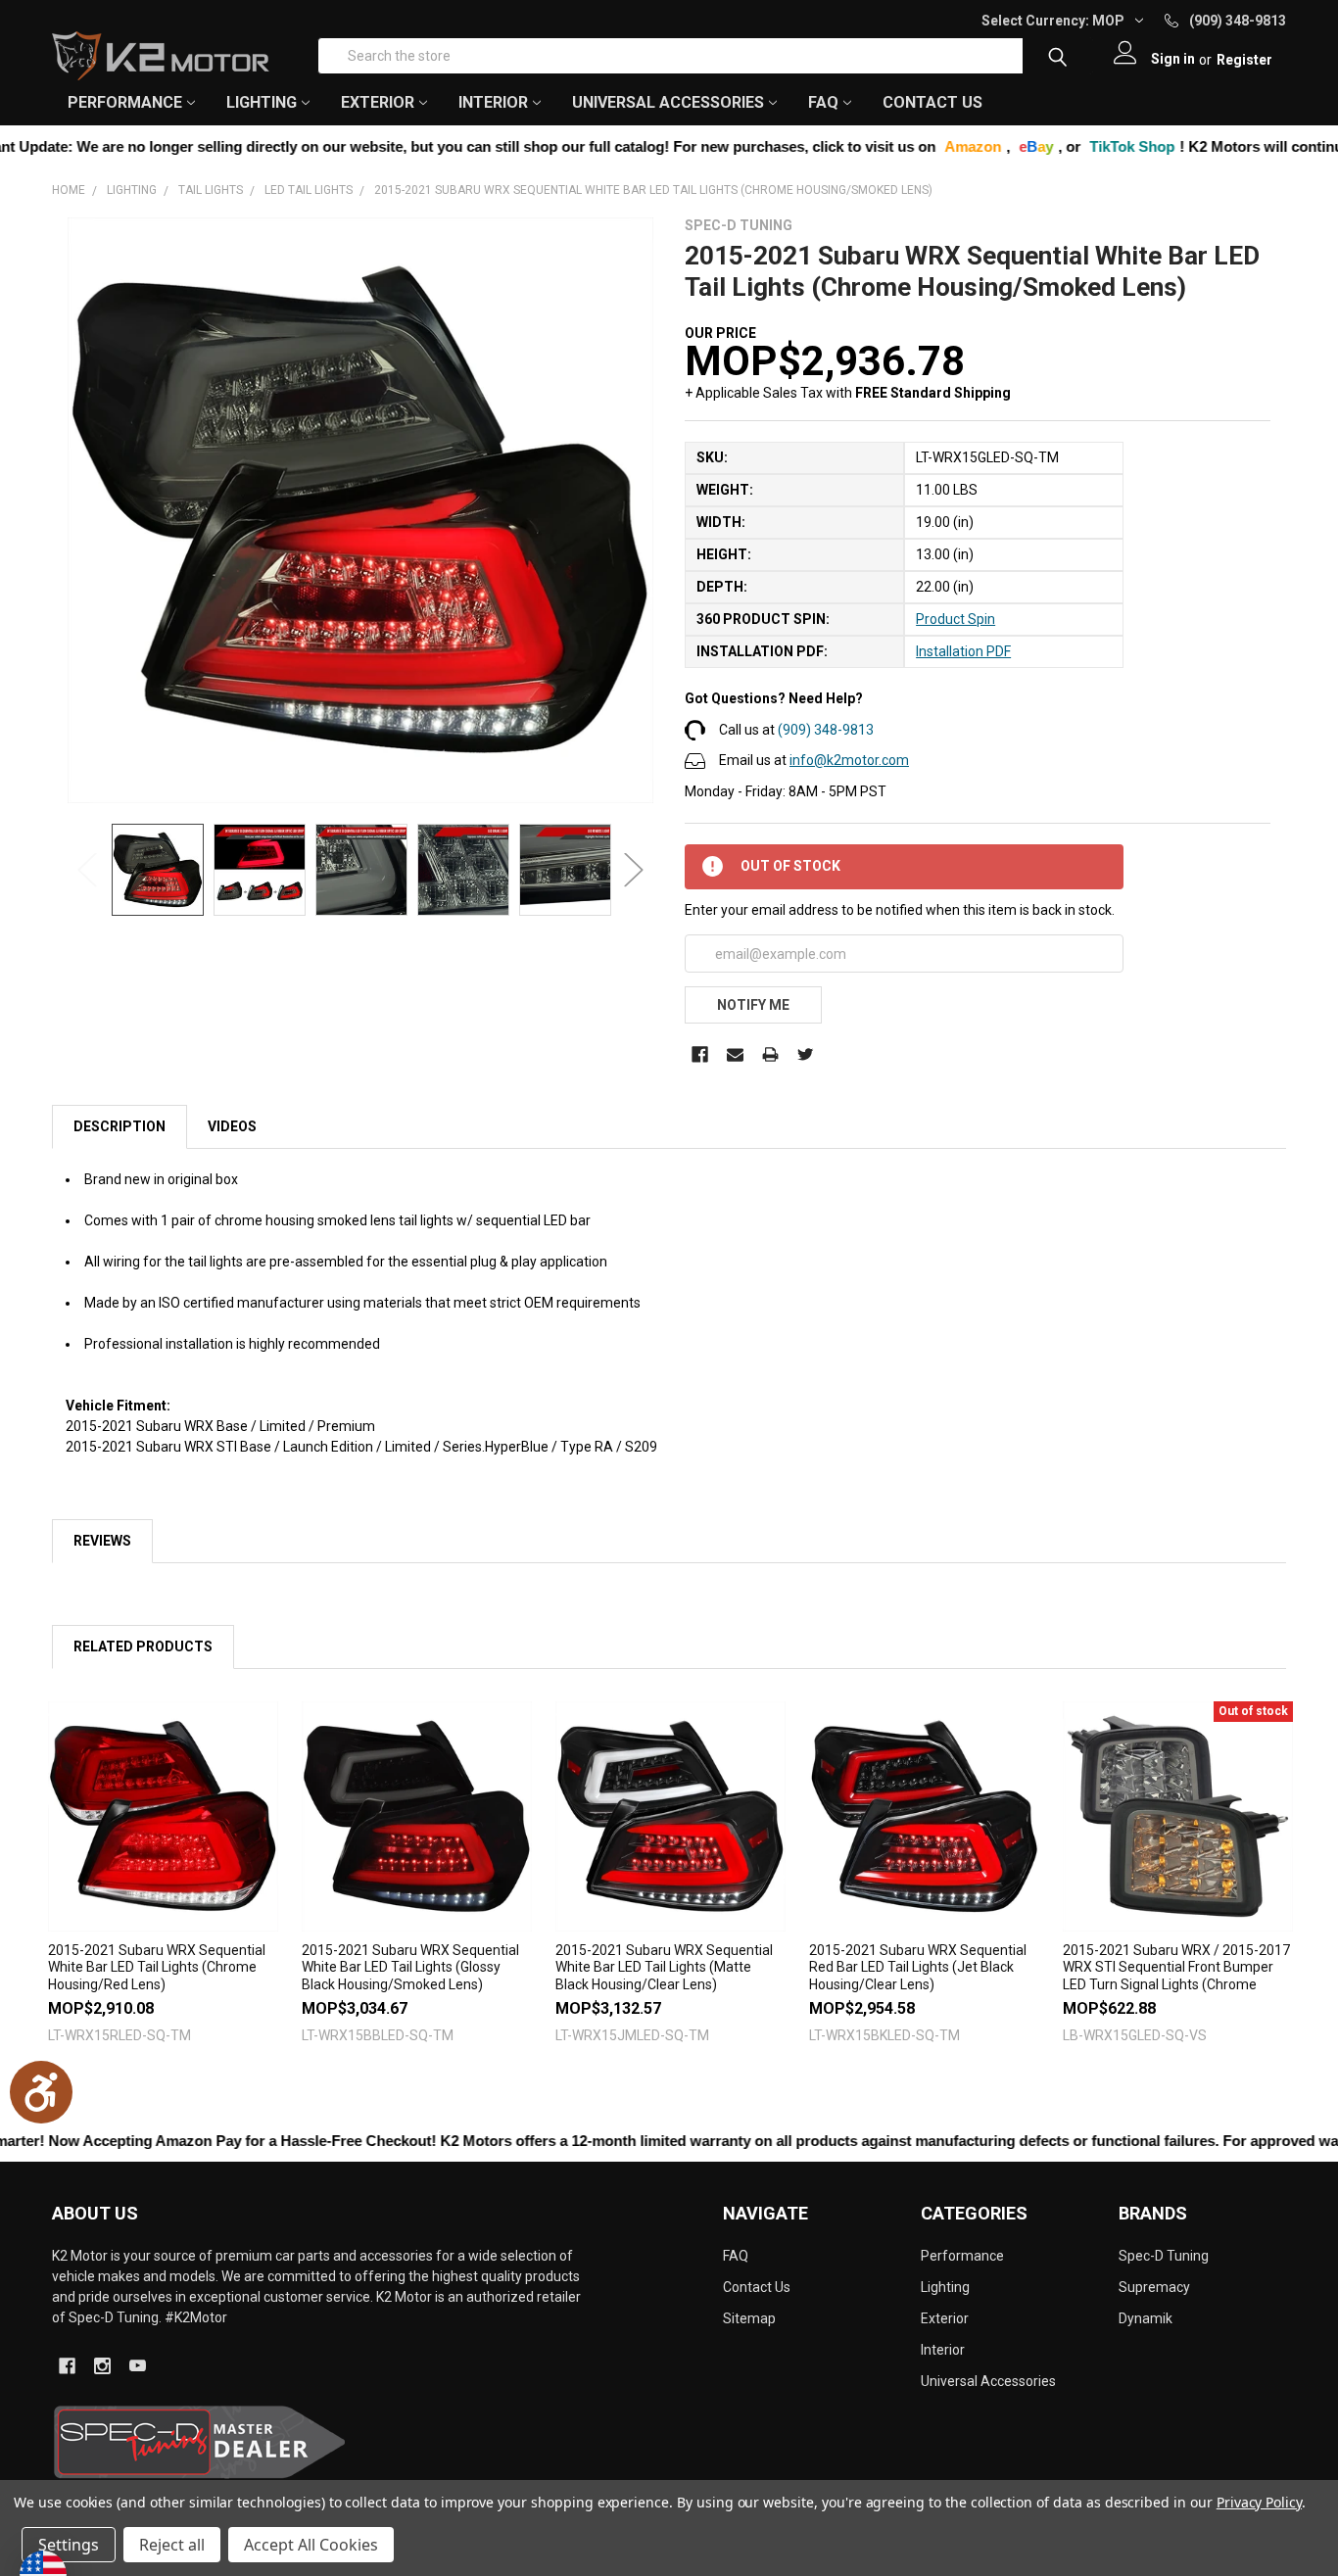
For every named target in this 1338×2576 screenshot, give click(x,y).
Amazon (858, 146)
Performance (962, 2256)
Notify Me (753, 1005)
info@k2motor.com (849, 760)
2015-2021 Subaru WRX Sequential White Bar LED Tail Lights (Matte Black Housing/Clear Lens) (664, 1967)
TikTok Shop (1017, 146)
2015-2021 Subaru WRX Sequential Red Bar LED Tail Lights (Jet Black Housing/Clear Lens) (918, 1967)
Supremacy (1154, 2287)
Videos (232, 1126)
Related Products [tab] (143, 1646)
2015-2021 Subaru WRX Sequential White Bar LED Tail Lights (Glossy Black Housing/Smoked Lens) (410, 1967)
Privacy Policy (1259, 2502)
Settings (69, 2545)
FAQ (823, 102)
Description (119, 1126)
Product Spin (956, 619)
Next (634, 870)
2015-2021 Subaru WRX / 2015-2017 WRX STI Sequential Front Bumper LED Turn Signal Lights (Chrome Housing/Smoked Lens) (1176, 1976)
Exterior (945, 2318)
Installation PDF (963, 651)
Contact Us (932, 102)
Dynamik (1146, 2318)
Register (1244, 60)
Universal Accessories (988, 2381)
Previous (87, 870)
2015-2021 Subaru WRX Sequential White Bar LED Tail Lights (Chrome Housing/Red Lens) (157, 1967)
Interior (943, 2350)
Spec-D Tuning (1164, 2256)
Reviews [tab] (102, 1541)
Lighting (945, 2287)
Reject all (172, 2545)
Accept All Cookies (311, 2545)
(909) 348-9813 (826, 730)
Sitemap (749, 2318)
